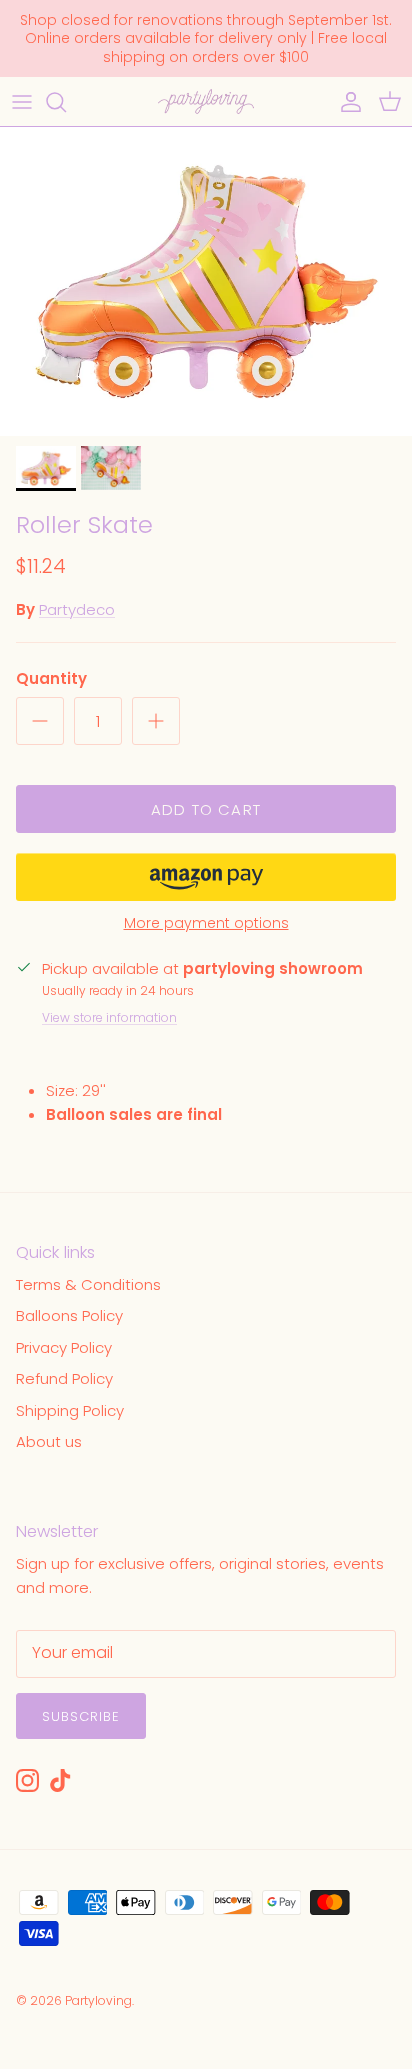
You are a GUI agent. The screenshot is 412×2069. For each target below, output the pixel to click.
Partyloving (98, 2000)
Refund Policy (64, 1378)
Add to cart (206, 809)
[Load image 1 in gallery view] (206, 281)
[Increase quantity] (156, 721)
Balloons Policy (69, 1315)
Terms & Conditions (88, 1284)
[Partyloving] (206, 101)
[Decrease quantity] (40, 721)
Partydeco (77, 609)
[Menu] (22, 102)
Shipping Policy (70, 1410)
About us (49, 1441)
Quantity (51, 678)
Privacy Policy (64, 1347)
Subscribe (81, 1716)
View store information (109, 1017)
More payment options (206, 923)
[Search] (66, 102)
